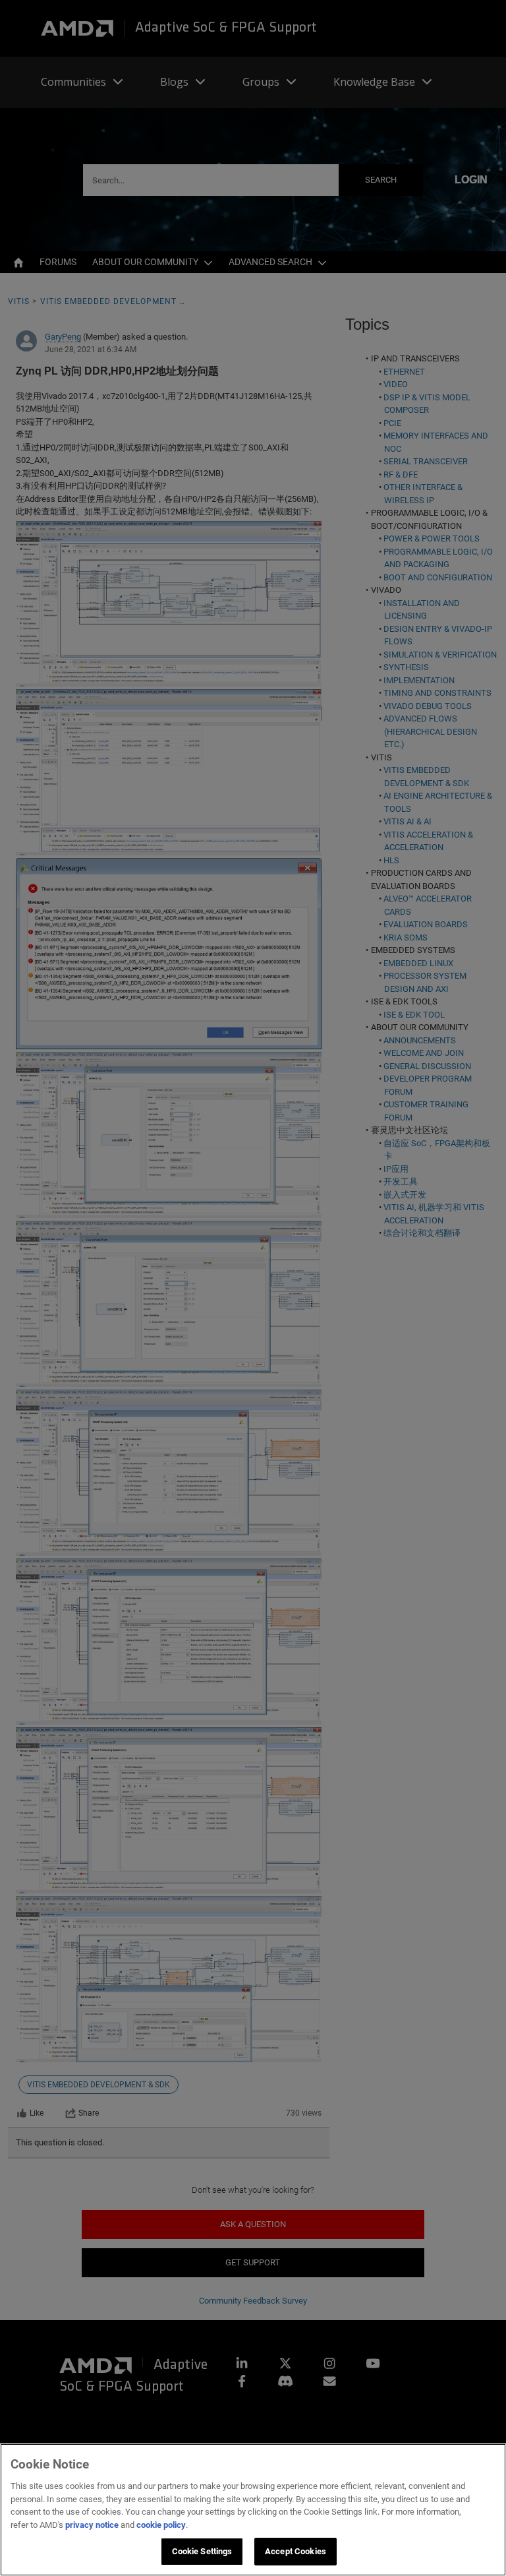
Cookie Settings (202, 2551)
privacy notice (92, 2525)
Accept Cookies (295, 2551)
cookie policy (161, 2525)
